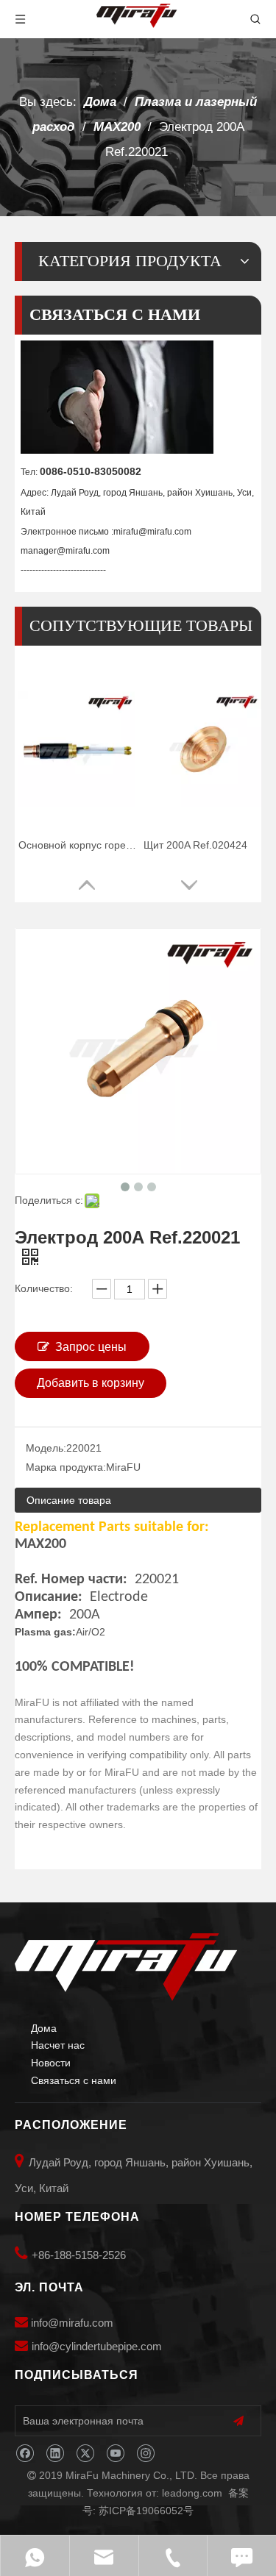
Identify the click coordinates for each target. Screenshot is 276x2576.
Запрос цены (91, 1347)
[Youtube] (115, 2454)
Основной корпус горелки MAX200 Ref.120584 (77, 845)
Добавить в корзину (91, 1383)
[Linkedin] (55, 2454)
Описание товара (69, 1500)
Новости (51, 2063)
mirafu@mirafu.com (152, 532)
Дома (44, 2028)
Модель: (46, 1448)
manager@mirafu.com (65, 551)
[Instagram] (145, 2454)
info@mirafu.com (72, 2323)
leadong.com (192, 2493)
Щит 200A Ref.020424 (195, 845)
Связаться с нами (74, 2080)
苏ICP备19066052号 (146, 2511)
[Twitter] (85, 2454)
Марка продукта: (66, 1467)
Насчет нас (58, 2045)
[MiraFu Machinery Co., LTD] (126, 1967)
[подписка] (238, 2421)
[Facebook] (25, 2454)
